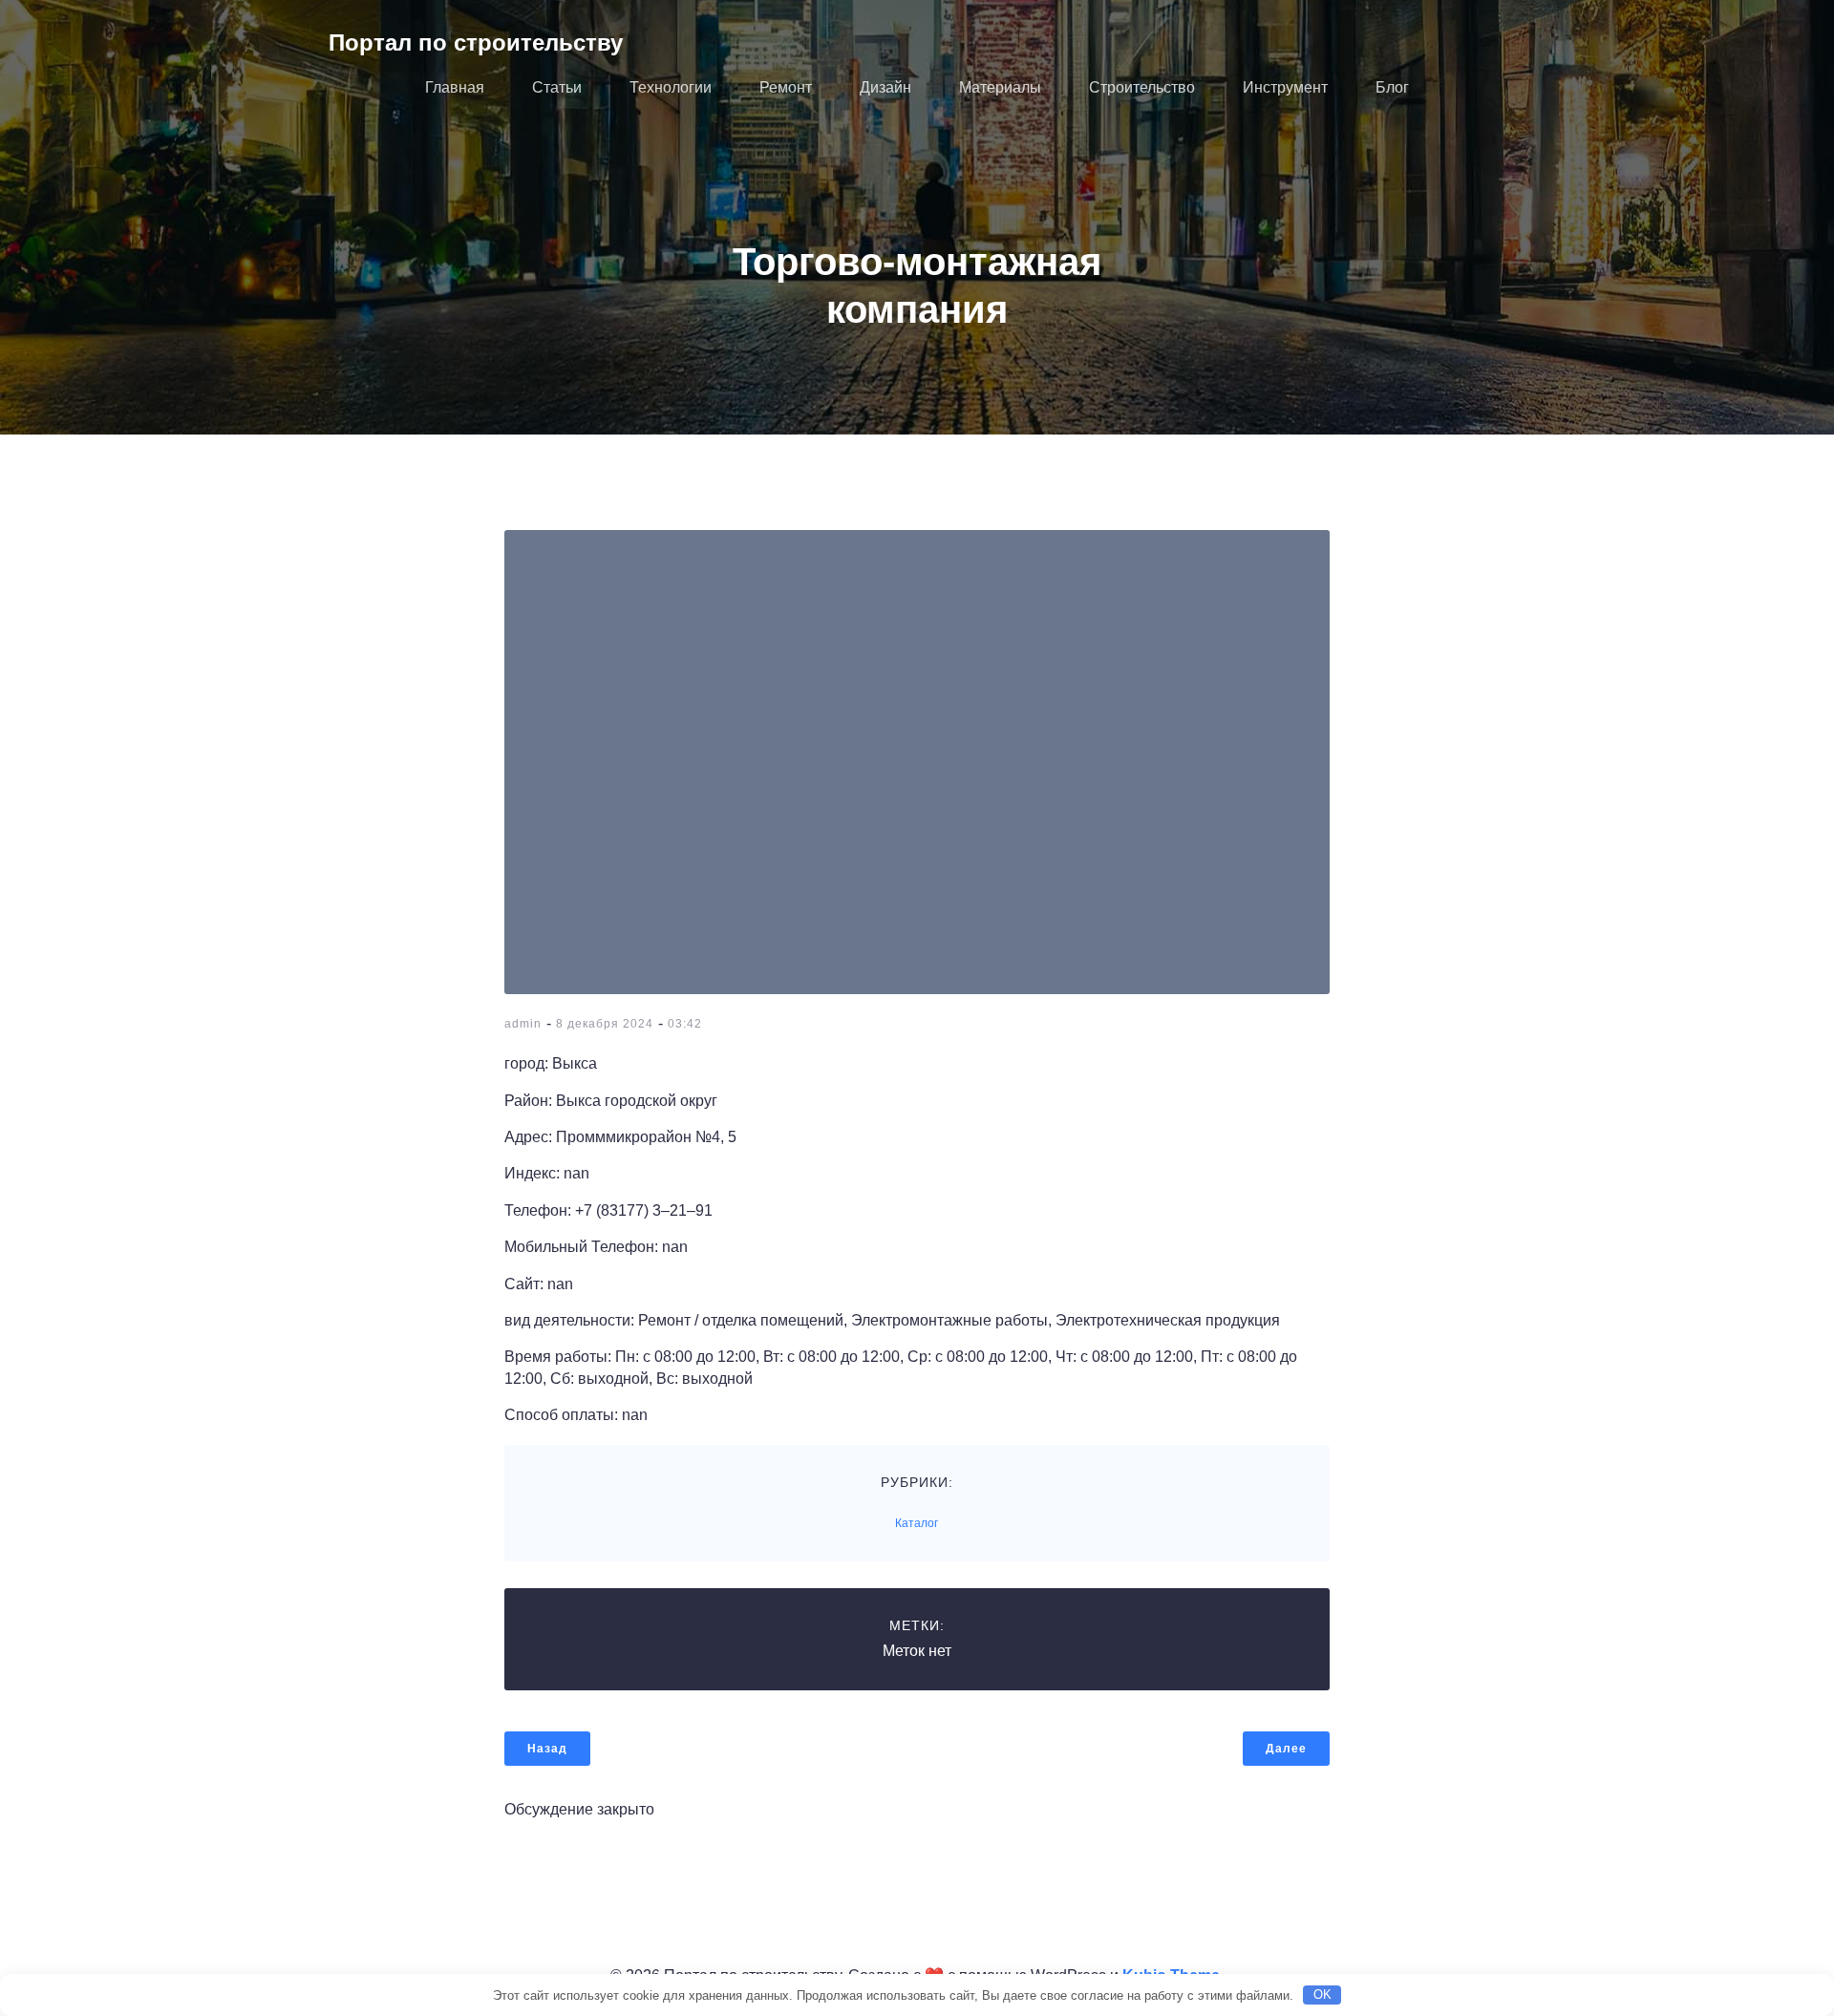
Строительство (1142, 87)
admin (523, 1024)
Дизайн (885, 87)
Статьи (557, 87)
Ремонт (786, 87)
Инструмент (1285, 87)
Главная (455, 87)
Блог (1392, 87)
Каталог (917, 1523)
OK (1322, 1995)
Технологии (671, 87)
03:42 (685, 1024)
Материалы (1000, 87)
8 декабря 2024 (605, 1024)
